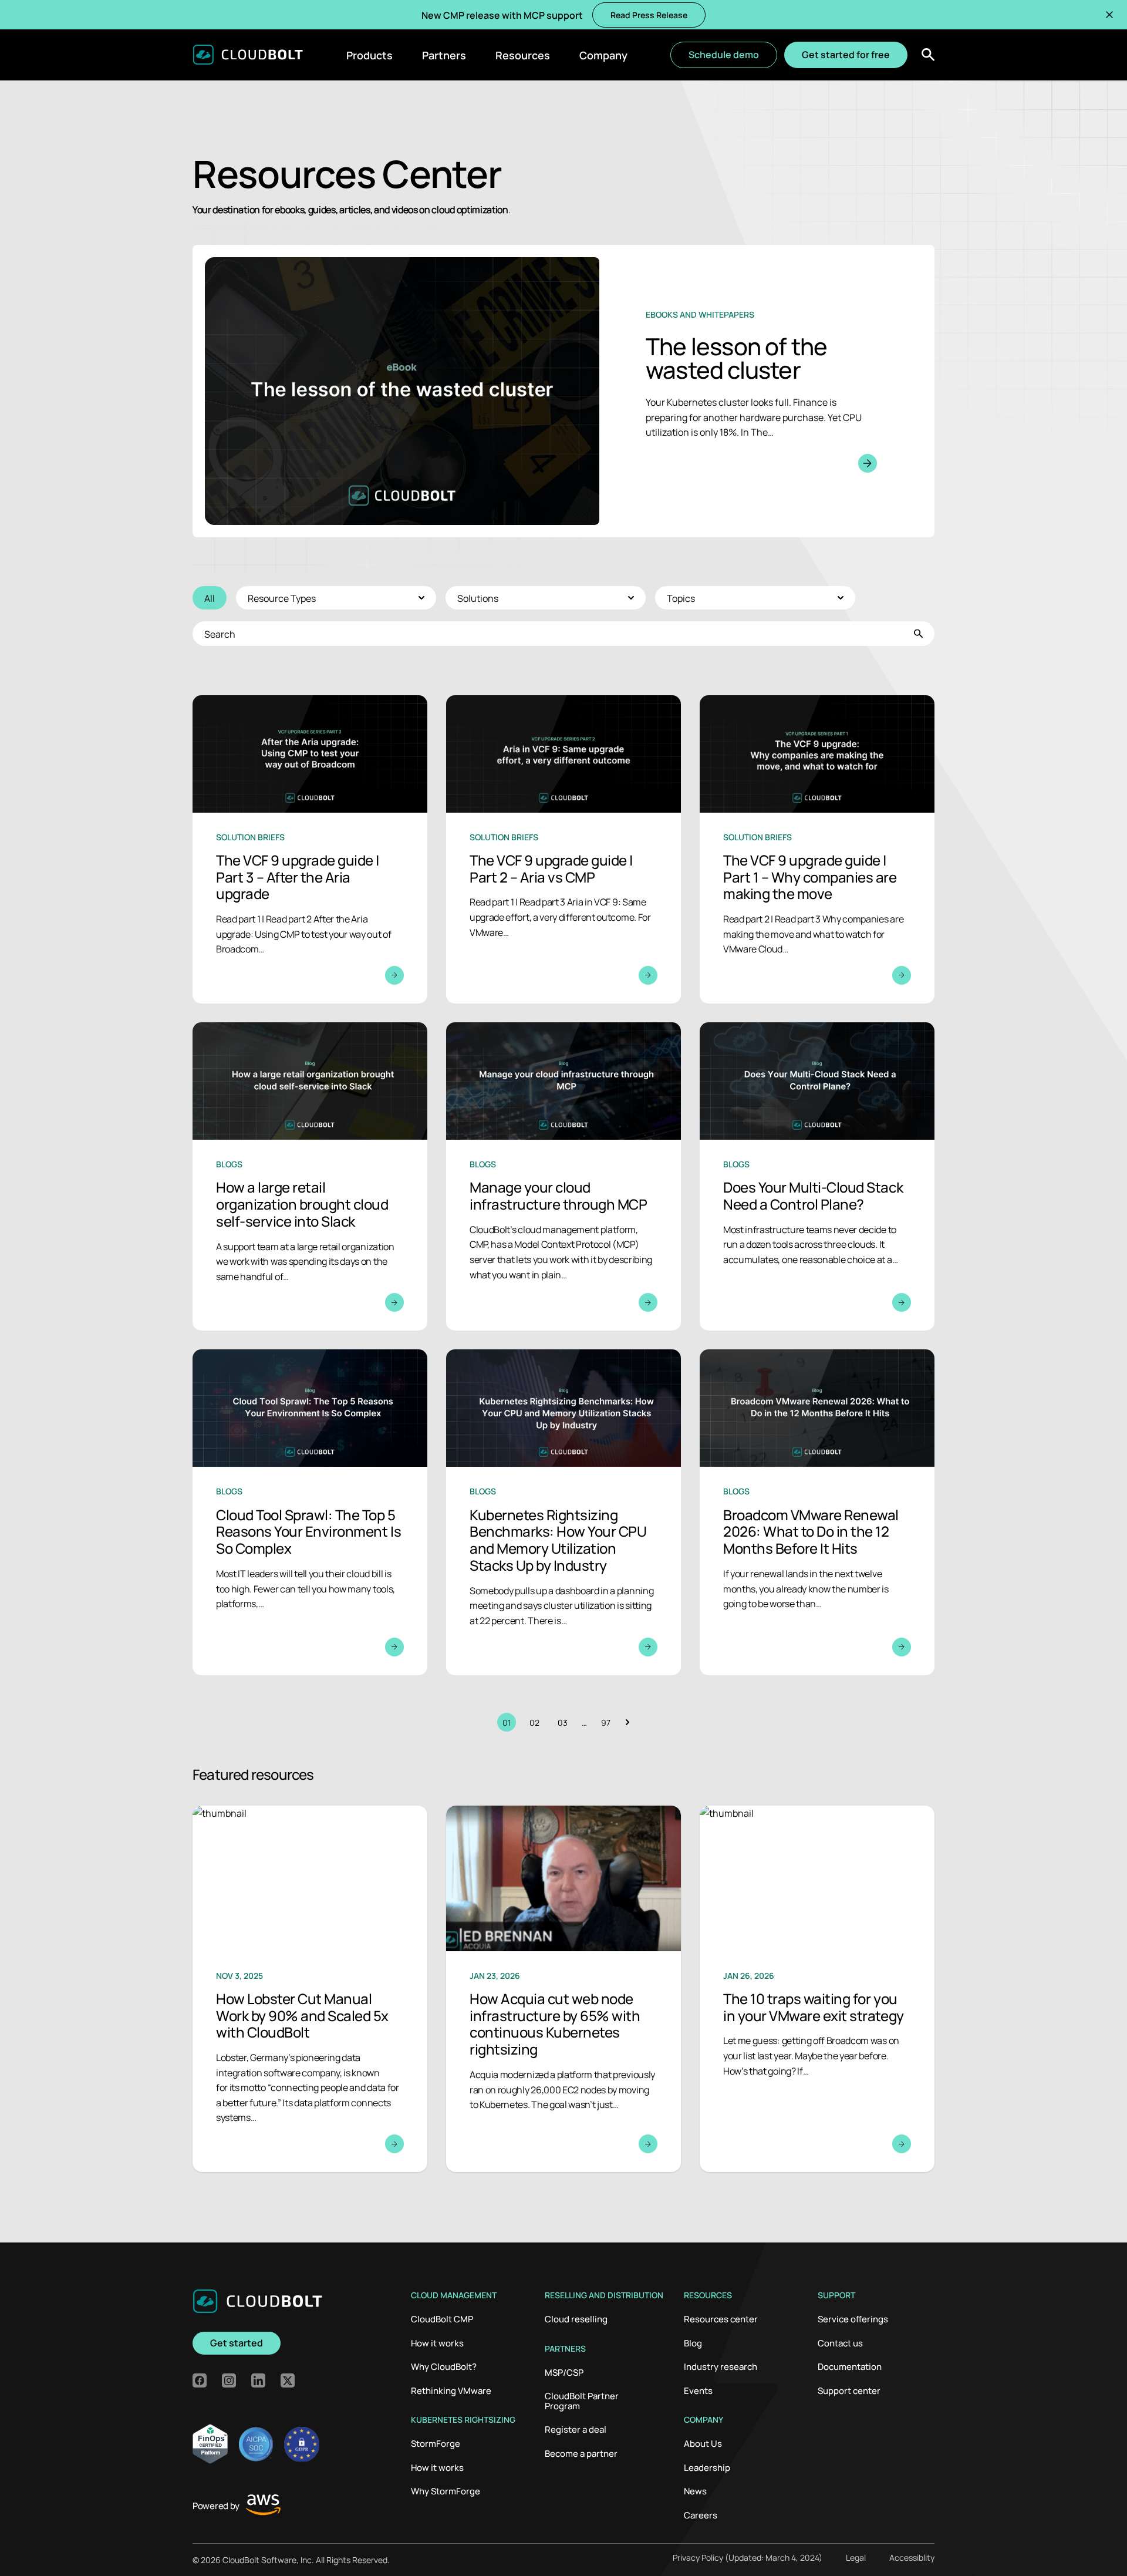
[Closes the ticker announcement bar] (1109, 15)
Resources (523, 55)
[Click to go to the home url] (248, 55)
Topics (681, 598)
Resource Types (282, 598)
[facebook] (200, 2380)
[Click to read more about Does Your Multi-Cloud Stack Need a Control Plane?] (817, 1176)
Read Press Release (649, 15)
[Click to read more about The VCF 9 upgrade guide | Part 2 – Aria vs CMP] (563, 849)
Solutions (478, 598)
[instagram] (229, 2380)
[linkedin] (258, 2380)
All (210, 598)
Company (603, 55)
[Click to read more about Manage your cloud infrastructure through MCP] (563, 1176)
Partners (444, 55)
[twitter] (288, 2380)
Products (370, 55)
